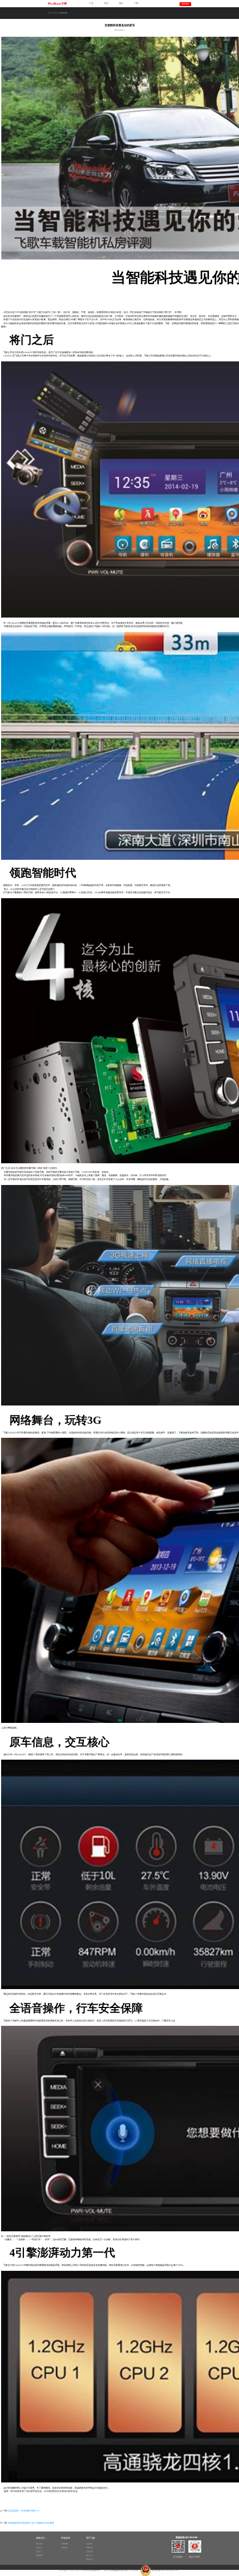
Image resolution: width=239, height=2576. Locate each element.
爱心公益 (89, 2555)
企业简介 (89, 2544)
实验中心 (39, 2548)
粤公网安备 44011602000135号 (165, 2570)
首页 (50, 13)
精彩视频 (64, 2544)
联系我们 (89, 2559)
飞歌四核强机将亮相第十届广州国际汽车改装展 (31, 2523)
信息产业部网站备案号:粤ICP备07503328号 (121, 2570)
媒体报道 (57, 13)
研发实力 (39, 2544)
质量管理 (39, 2555)
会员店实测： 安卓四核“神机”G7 (23, 2511)
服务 (121, 3)
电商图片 (64, 2548)
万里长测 (89, 2551)
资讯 (106, 3)
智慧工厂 (39, 2551)
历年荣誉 (89, 2548)
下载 (136, 3)
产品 (91, 3)
